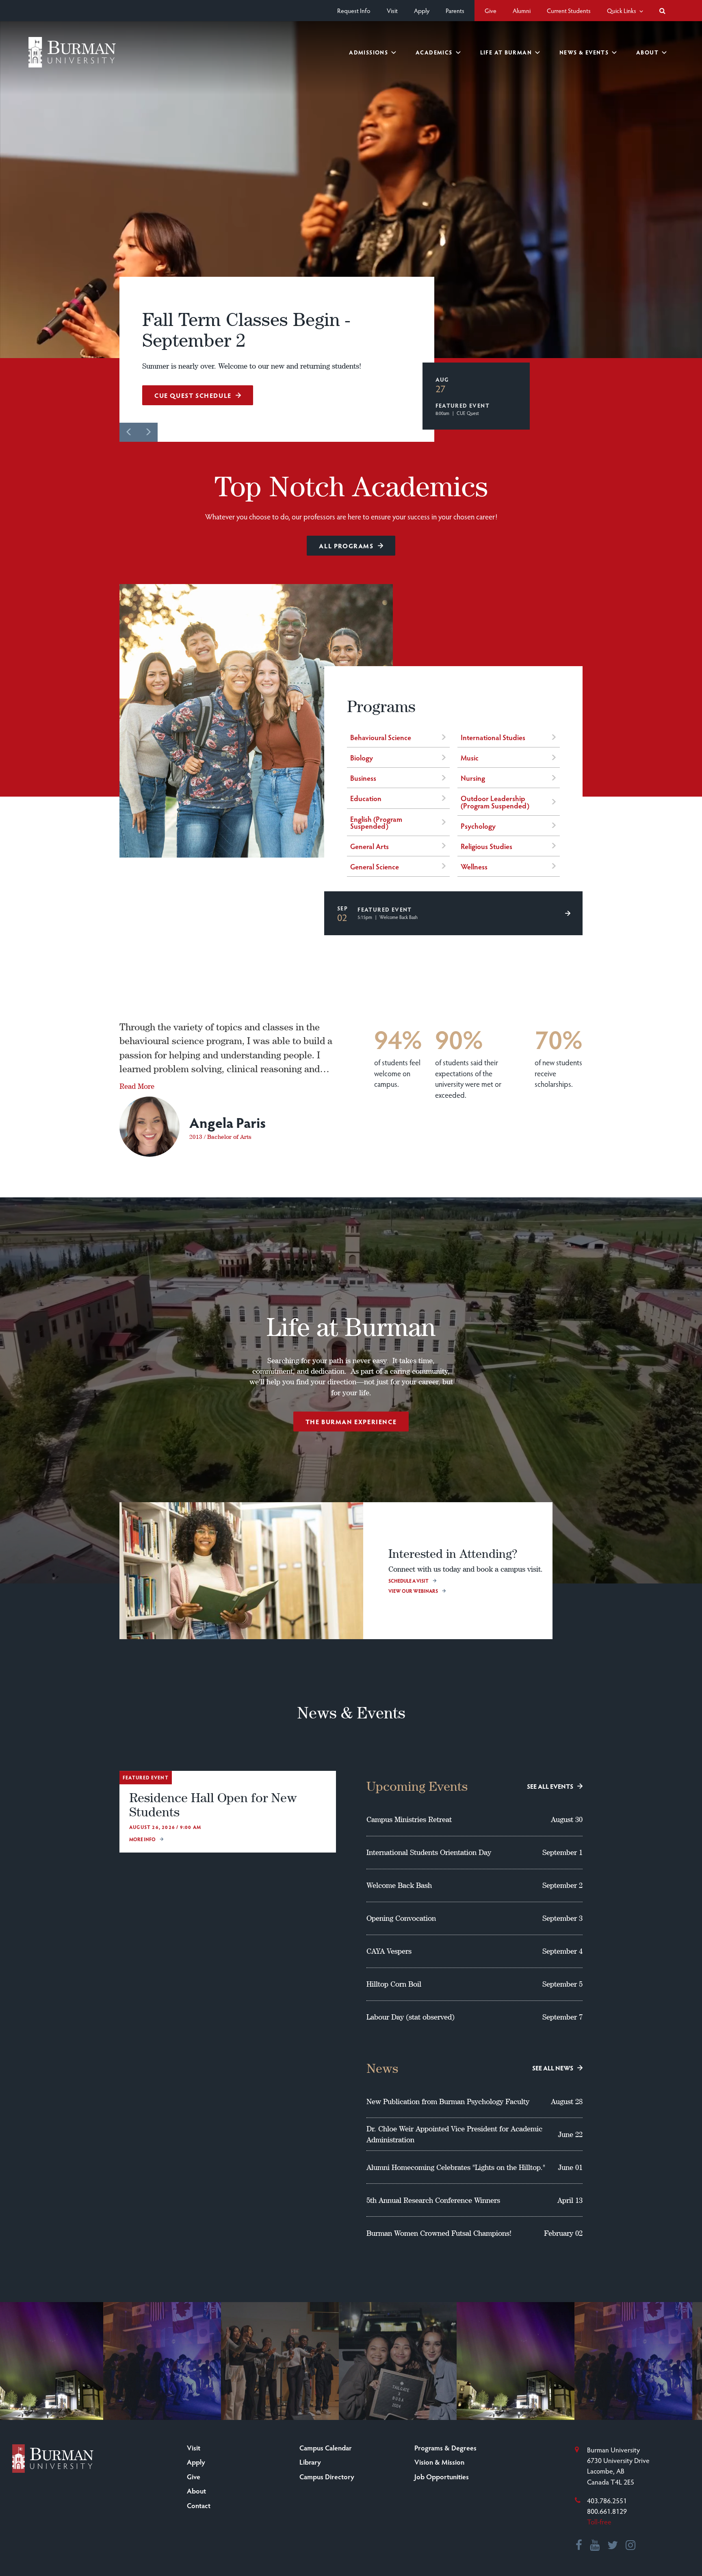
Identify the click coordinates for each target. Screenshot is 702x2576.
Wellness (474, 866)
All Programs (346, 546)
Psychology (478, 826)
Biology (362, 757)
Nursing (473, 778)
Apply (422, 10)
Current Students (569, 10)
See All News (553, 2068)
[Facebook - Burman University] (579, 2546)
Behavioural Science (381, 737)
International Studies (493, 737)
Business (363, 778)
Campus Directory (327, 2476)
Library (310, 2462)
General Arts (369, 846)
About (647, 52)
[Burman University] (72, 52)
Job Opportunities (442, 2476)
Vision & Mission (439, 2462)
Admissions (368, 52)
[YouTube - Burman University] (595, 2546)
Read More (137, 1086)
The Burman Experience (351, 1422)
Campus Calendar (326, 2448)
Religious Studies (486, 846)
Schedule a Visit (408, 1581)
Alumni (522, 10)
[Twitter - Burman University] (613, 2546)
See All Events (550, 1786)
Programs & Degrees (445, 2448)
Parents (455, 10)
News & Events (584, 52)
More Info (142, 1839)
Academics (434, 52)
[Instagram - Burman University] (631, 2546)
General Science (375, 866)
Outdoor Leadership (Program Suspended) (495, 801)
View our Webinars (413, 1591)
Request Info (354, 10)
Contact (199, 2505)
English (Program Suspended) (376, 822)
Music (470, 757)
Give (491, 10)
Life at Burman (506, 52)
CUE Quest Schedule (193, 395)
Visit (392, 10)
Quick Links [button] (622, 10)
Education (366, 798)
